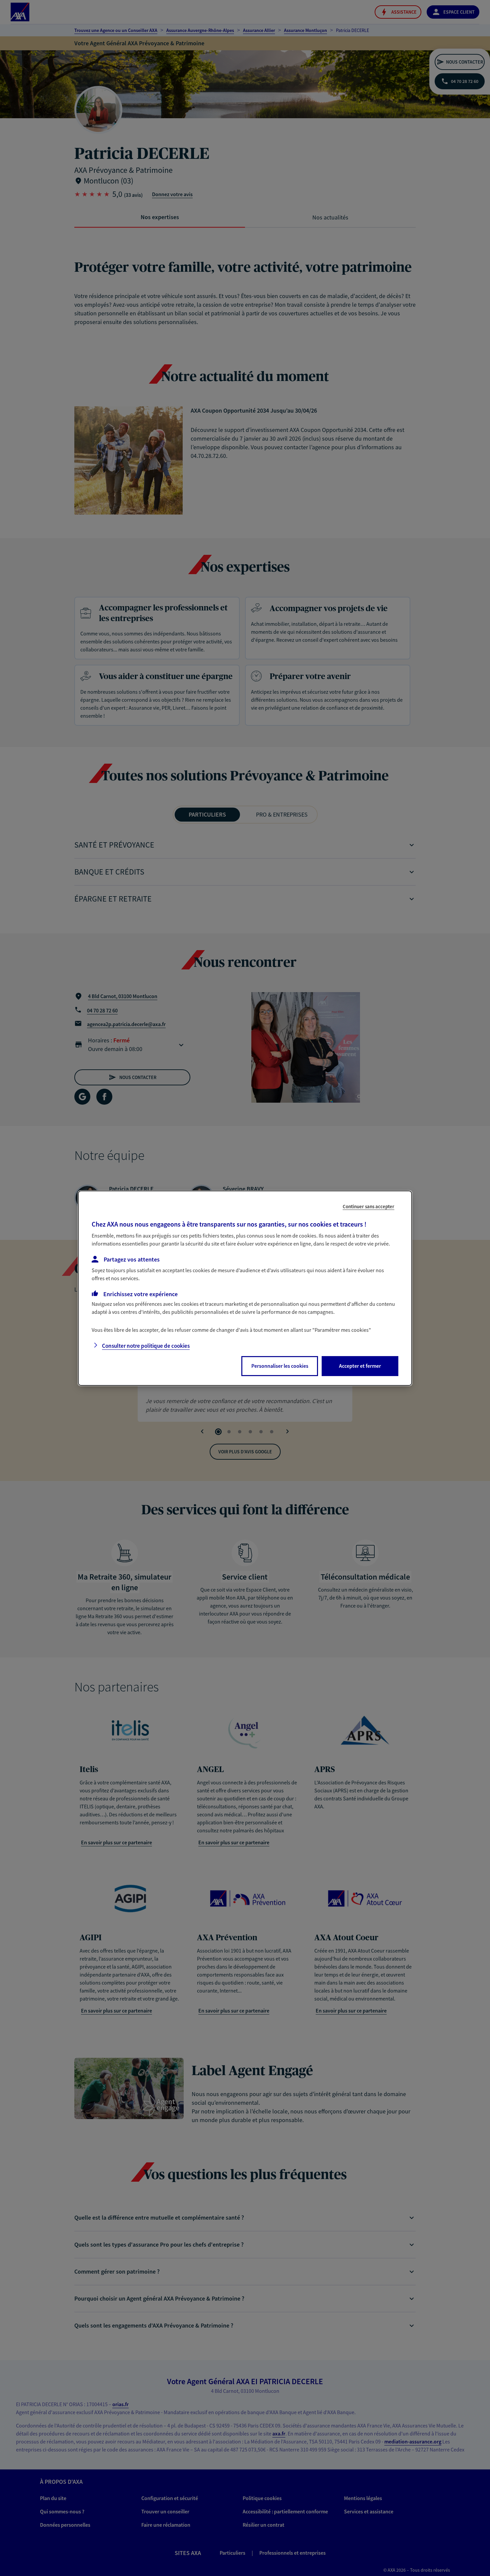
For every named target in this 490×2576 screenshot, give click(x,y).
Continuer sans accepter (368, 1206)
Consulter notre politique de (146, 1346)
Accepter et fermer (360, 1366)
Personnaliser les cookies (280, 1366)
